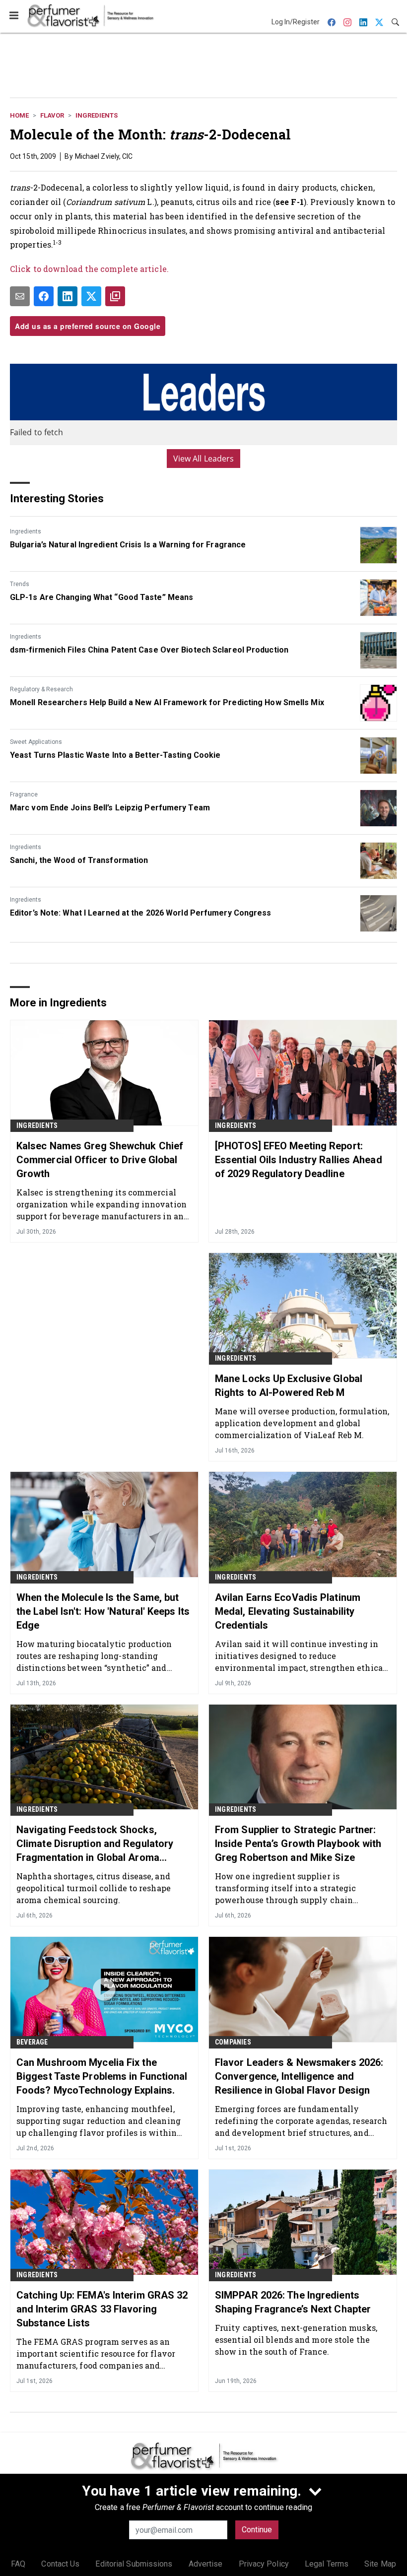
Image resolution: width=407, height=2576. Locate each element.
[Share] (44, 296)
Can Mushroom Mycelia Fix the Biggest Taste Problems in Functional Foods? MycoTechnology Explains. (102, 2076)
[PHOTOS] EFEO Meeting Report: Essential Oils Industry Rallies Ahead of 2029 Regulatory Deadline (299, 1160)
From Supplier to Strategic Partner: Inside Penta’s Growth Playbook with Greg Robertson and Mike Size (298, 1844)
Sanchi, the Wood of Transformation (79, 860)
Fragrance (24, 794)
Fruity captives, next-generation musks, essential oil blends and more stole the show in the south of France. (296, 2340)
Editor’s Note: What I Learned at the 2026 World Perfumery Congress (141, 913)
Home (19, 115)
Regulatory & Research (41, 689)
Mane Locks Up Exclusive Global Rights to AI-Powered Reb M (289, 1386)
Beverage (32, 2042)
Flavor (52, 115)
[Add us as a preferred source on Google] (115, 296)
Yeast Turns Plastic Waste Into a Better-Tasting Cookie (115, 755)
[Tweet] (91, 296)
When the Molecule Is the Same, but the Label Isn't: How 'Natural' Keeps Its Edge (103, 1611)
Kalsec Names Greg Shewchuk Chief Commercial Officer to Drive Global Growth (100, 1160)
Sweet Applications (36, 742)
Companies (233, 2042)
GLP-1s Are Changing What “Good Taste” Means (102, 597)
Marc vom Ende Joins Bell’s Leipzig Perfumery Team (110, 808)
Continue (257, 2530)
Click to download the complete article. (89, 269)
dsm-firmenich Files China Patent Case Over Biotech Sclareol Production (149, 650)
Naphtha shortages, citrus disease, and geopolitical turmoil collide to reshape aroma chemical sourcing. (94, 1888)
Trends (20, 584)
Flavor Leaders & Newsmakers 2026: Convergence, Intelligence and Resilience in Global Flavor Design (299, 2076)
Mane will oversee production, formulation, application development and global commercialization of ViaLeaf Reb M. (302, 1423)
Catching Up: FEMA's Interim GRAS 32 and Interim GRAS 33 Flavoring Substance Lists (102, 2309)
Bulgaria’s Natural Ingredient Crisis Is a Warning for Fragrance (128, 545)
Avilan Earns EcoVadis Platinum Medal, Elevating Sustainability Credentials (288, 1611)
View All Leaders (204, 459)
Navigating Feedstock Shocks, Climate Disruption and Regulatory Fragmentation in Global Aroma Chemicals (95, 1844)
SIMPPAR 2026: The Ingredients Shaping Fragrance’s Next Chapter (293, 2302)
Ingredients (97, 115)
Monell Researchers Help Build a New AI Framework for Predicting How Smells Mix (167, 702)
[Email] (20, 296)
